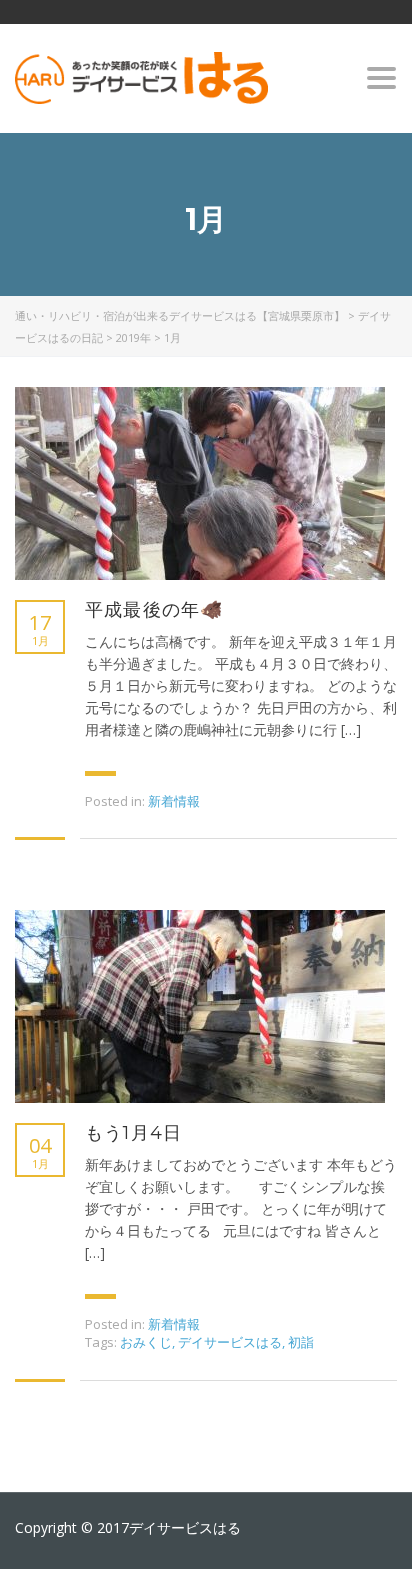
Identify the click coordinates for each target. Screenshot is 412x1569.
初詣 (301, 1342)
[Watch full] (200, 483)
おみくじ (146, 1342)
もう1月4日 (133, 1133)
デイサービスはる (230, 1342)
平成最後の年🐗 (154, 610)
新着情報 (174, 801)
